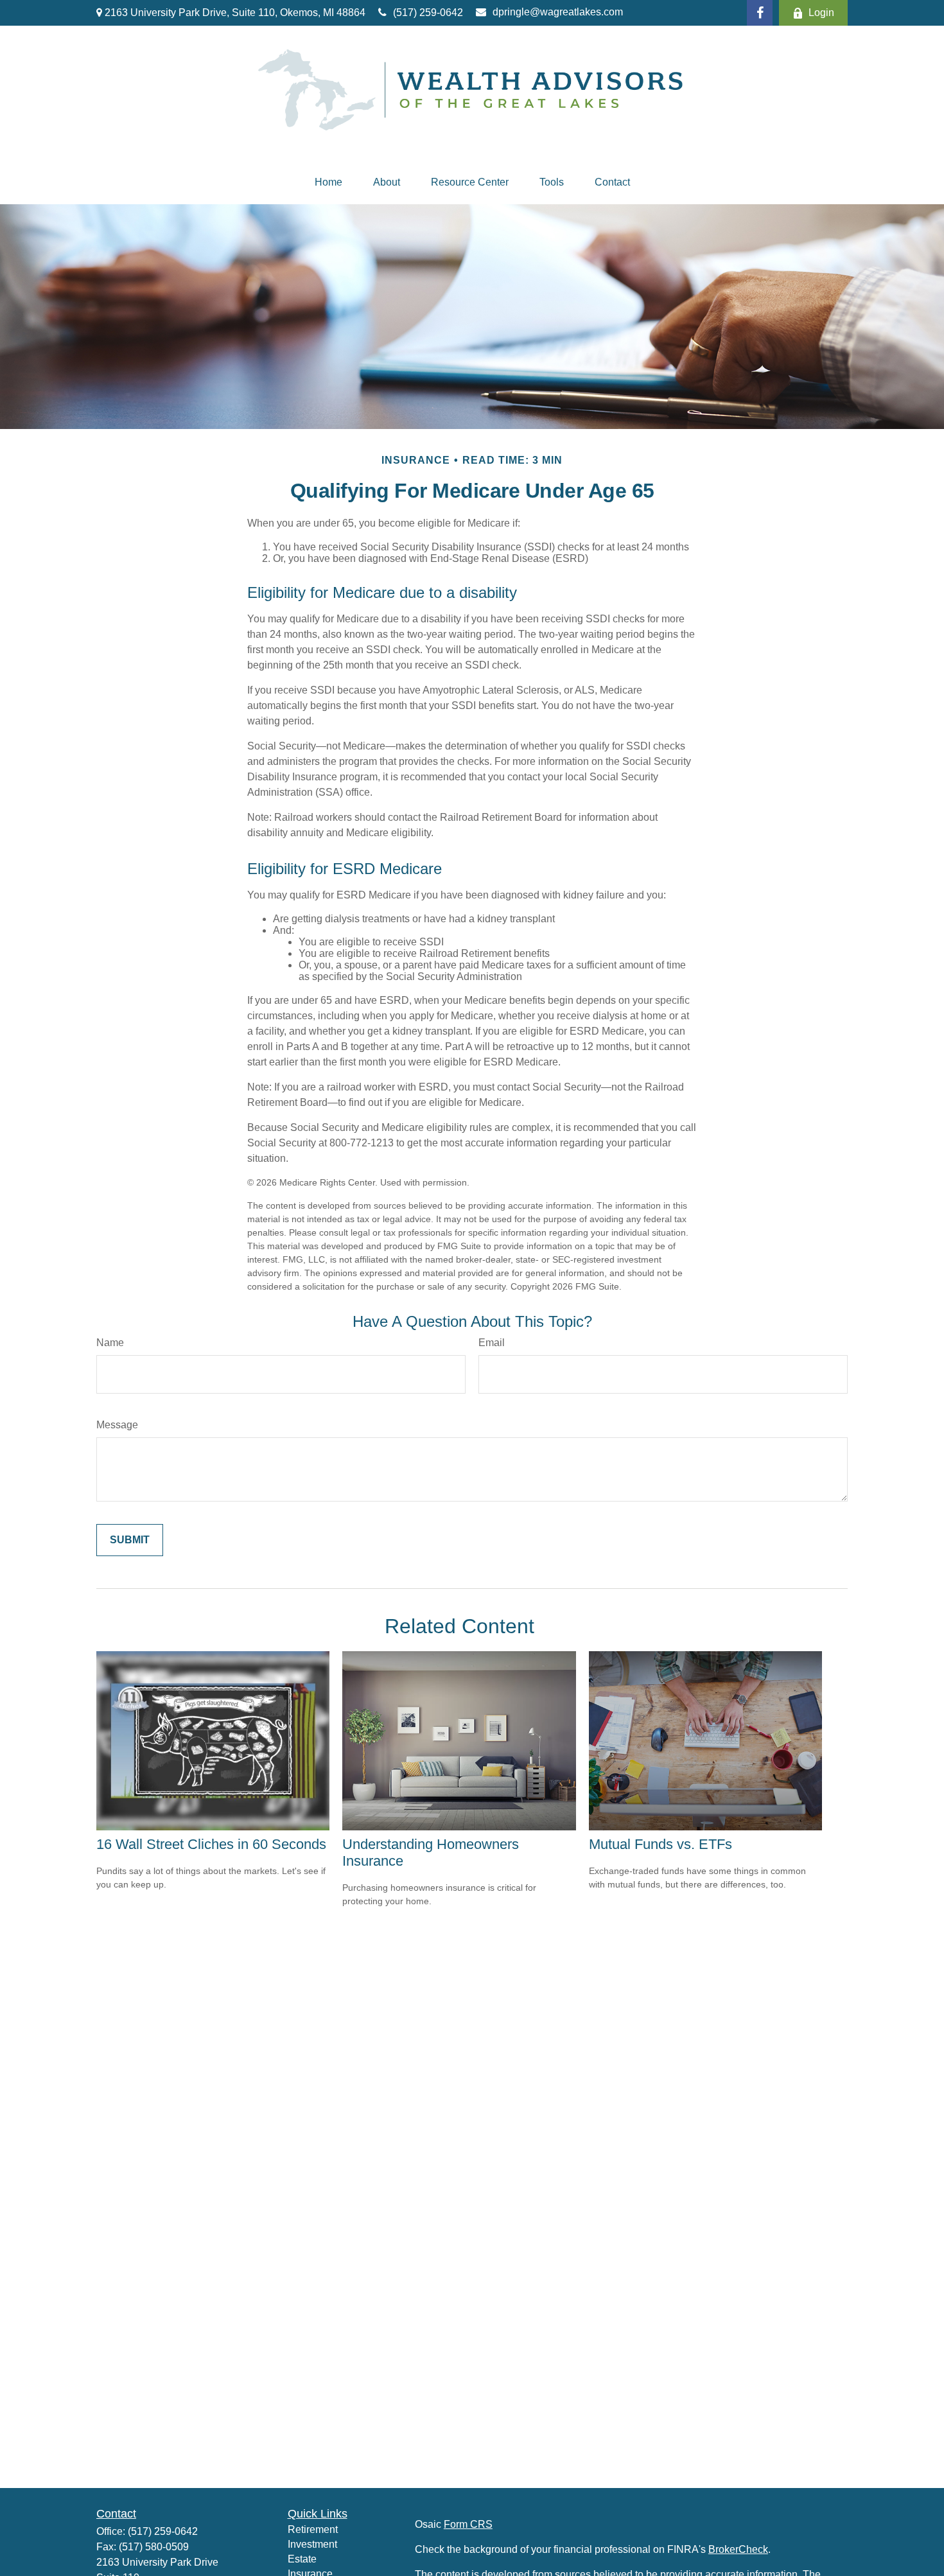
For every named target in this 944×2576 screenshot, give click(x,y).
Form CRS (468, 2524)
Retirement (313, 2529)
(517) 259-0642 (428, 13)
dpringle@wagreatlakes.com (558, 12)
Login (821, 13)
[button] (328, 182)
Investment (312, 2544)
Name (110, 1343)
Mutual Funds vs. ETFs (660, 1844)
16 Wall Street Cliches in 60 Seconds (211, 1844)
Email (492, 1343)
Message (117, 1425)
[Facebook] (760, 13)
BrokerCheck (738, 2549)
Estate (302, 2559)
